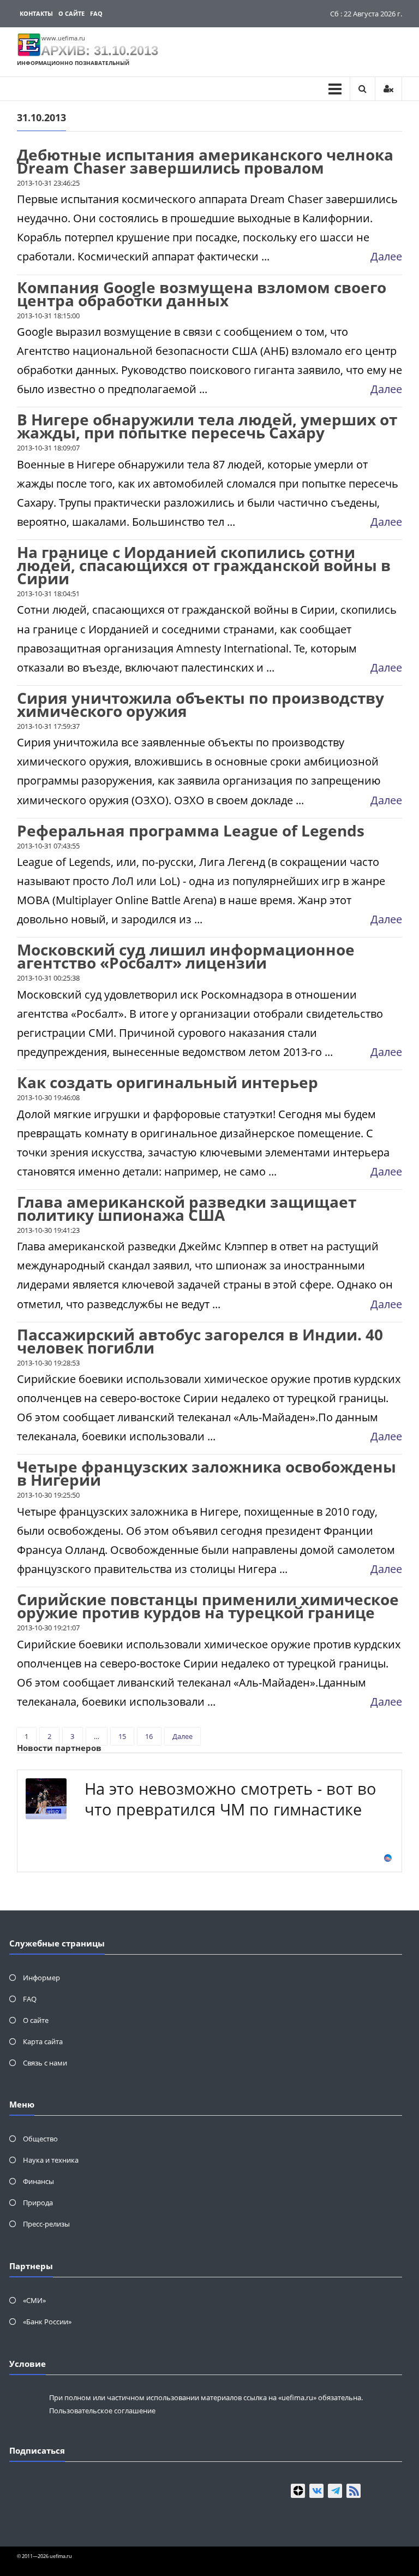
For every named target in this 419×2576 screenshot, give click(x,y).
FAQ (96, 13)
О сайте (71, 13)
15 (122, 1736)
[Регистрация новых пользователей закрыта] (388, 89)
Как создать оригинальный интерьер (167, 1082)
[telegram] (335, 2491)
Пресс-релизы (46, 2224)
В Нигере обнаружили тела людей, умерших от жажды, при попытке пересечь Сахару (207, 426)
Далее (386, 256)
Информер (41, 1978)
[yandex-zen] (298, 2491)
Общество (40, 2139)
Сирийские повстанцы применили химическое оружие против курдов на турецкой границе (208, 1606)
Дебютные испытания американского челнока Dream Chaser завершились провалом (205, 161)
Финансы (38, 2181)
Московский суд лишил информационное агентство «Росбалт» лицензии (186, 956)
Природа (38, 2203)
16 (149, 1736)
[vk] (316, 2491)
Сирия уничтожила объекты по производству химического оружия (200, 704)
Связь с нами (45, 2063)
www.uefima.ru (63, 38)
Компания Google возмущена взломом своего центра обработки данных (202, 294)
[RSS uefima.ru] (354, 2491)
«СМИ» (34, 2300)
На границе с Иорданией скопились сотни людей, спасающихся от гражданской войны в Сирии (204, 565)
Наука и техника (51, 2160)
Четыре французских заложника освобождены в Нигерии (206, 1473)
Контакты (36, 13)
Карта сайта (43, 2041)
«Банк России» (47, 2322)
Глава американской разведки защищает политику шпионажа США (187, 1208)
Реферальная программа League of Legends (191, 830)
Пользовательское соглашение (102, 2411)
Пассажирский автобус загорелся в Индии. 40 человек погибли (200, 1341)
